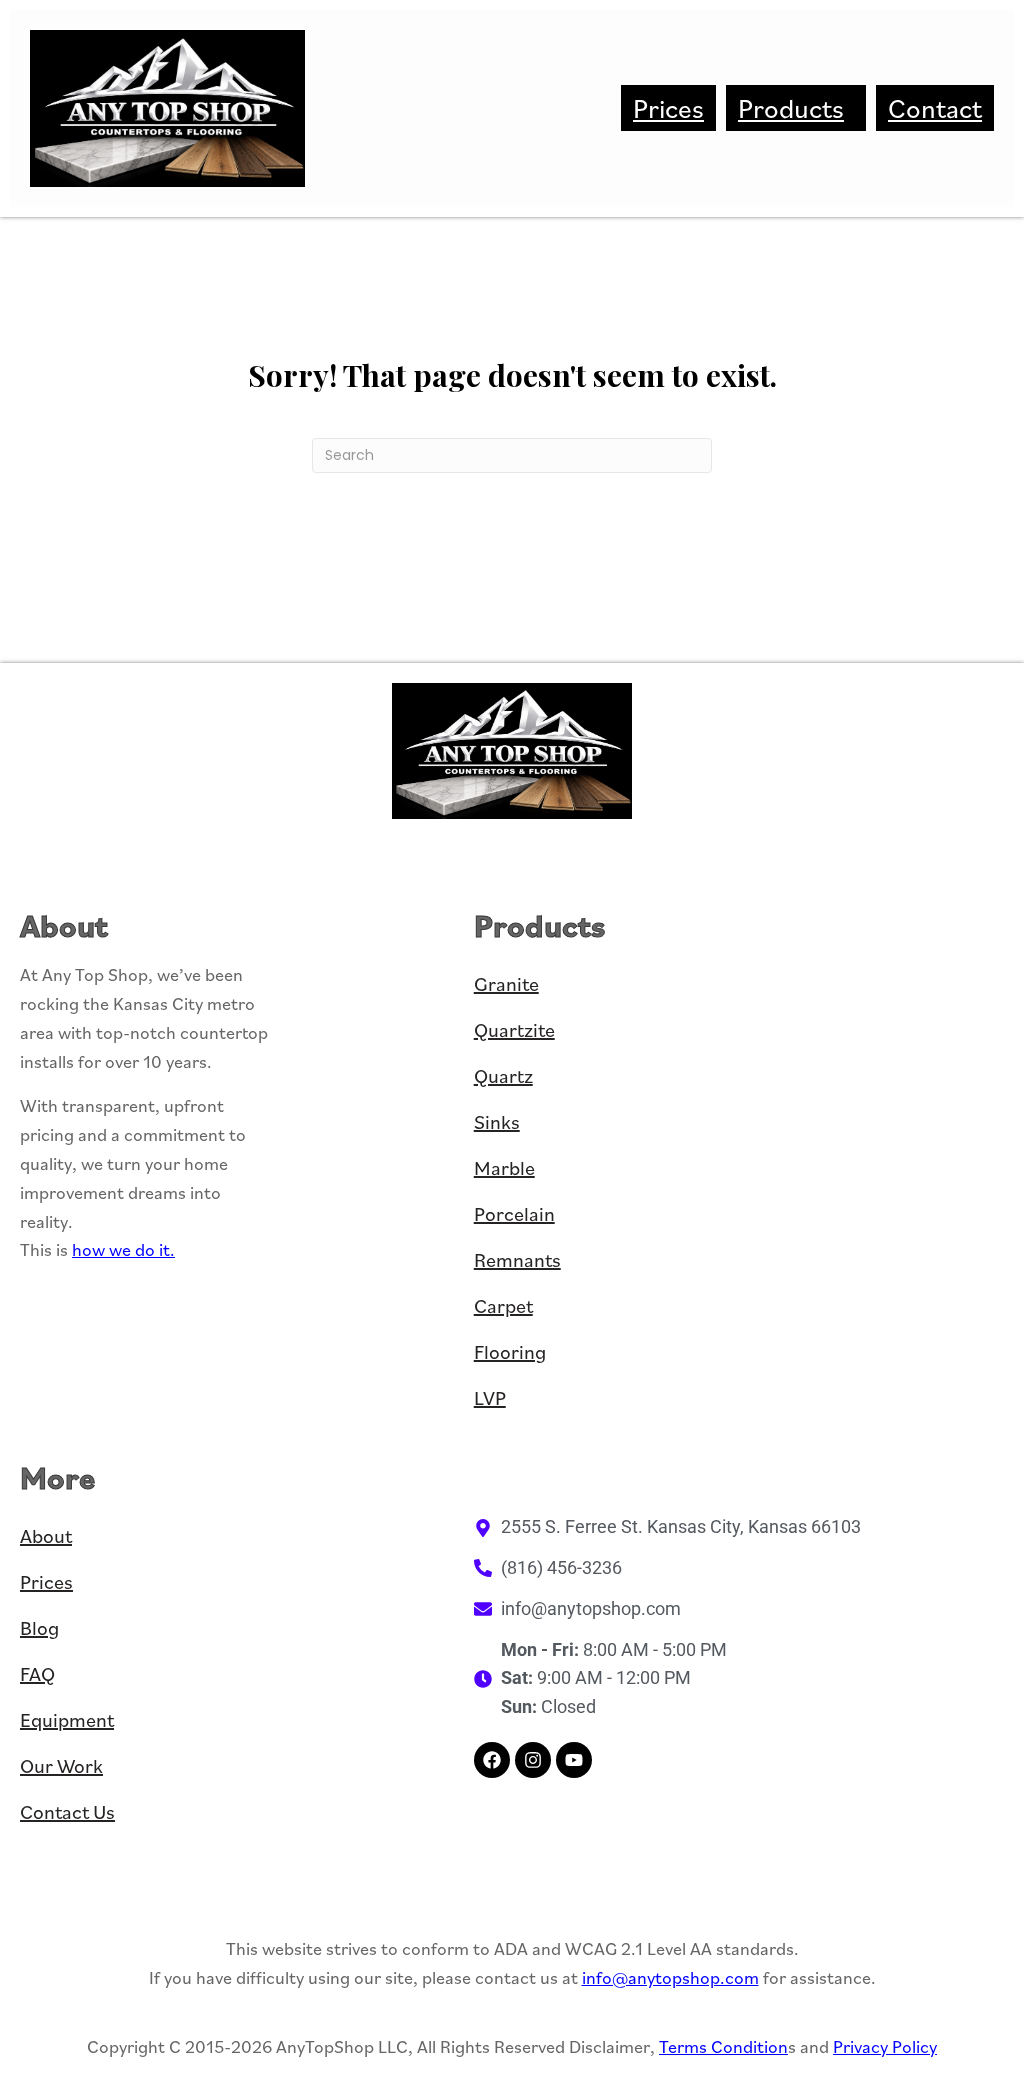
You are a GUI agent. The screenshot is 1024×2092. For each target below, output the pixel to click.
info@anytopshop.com (670, 1977)
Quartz (503, 1076)
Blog (39, 1628)
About (46, 1536)
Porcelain (514, 1214)
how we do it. (123, 1249)
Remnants (517, 1260)
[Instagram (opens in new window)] (533, 1760)
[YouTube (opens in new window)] (574, 1760)
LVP (490, 1398)
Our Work (61, 1766)
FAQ (37, 1674)
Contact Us (67, 1812)
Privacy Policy (885, 2046)
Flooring (510, 1352)
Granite (506, 984)
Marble (504, 1168)
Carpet (503, 1306)
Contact (935, 108)
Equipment (67, 1720)
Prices (668, 108)
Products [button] (791, 108)
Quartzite (514, 1030)
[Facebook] (492, 1760)
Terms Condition (723, 2046)
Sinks (497, 1122)
